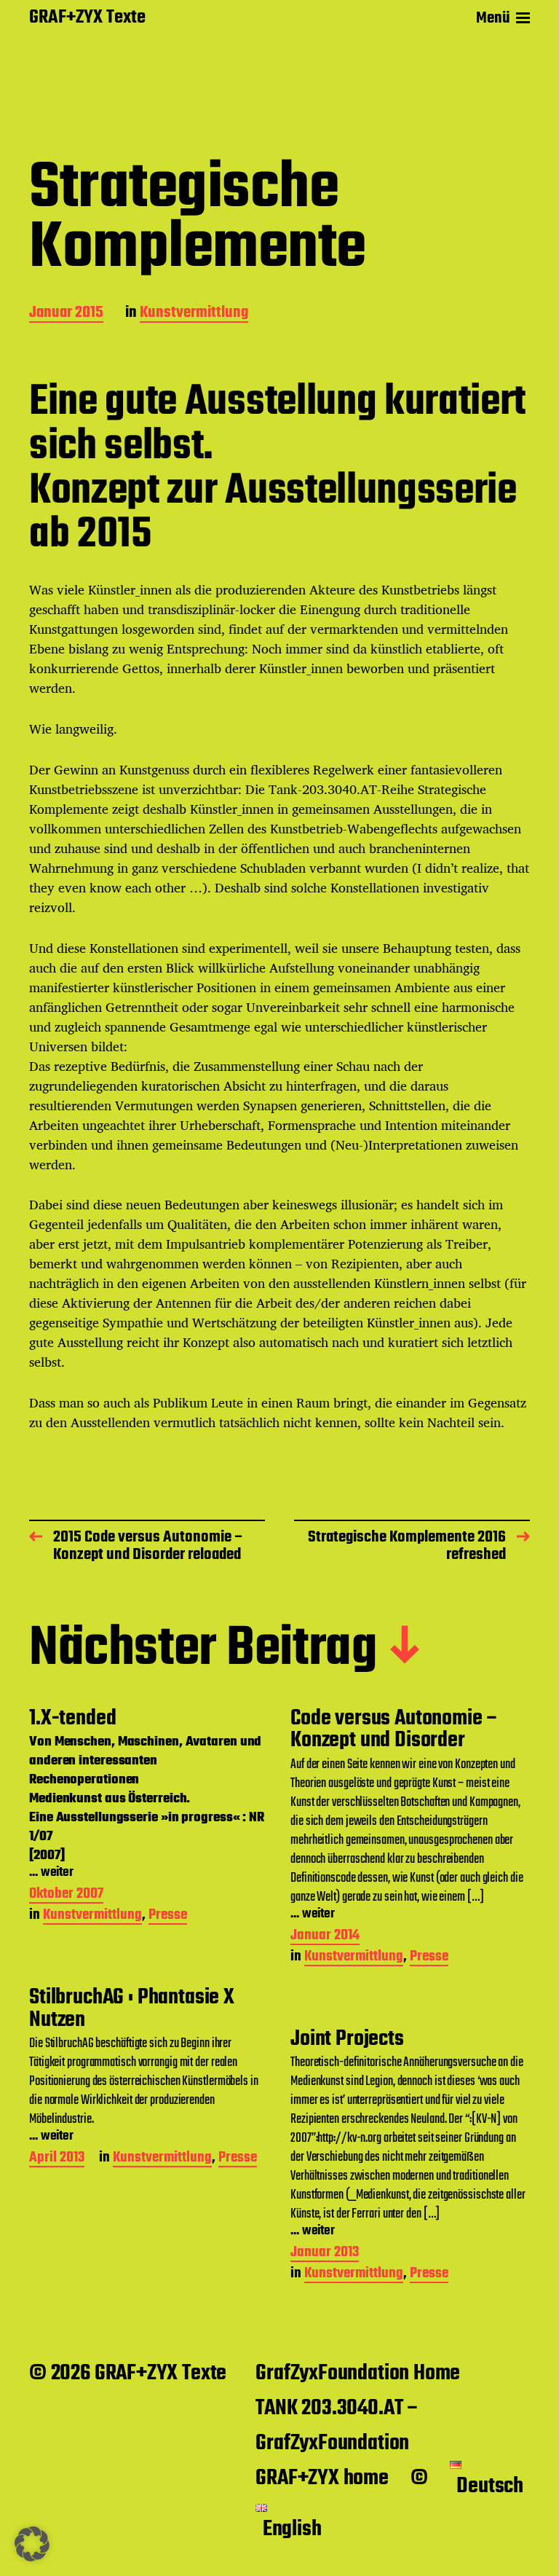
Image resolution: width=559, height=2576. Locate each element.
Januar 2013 (325, 2254)
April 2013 (57, 2159)
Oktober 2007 (66, 1895)
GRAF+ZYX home (322, 2478)
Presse (168, 1916)
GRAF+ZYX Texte (87, 18)
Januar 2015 (66, 314)
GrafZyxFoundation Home (358, 2373)
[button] (32, 2544)
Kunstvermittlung (194, 314)
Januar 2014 (325, 1937)
